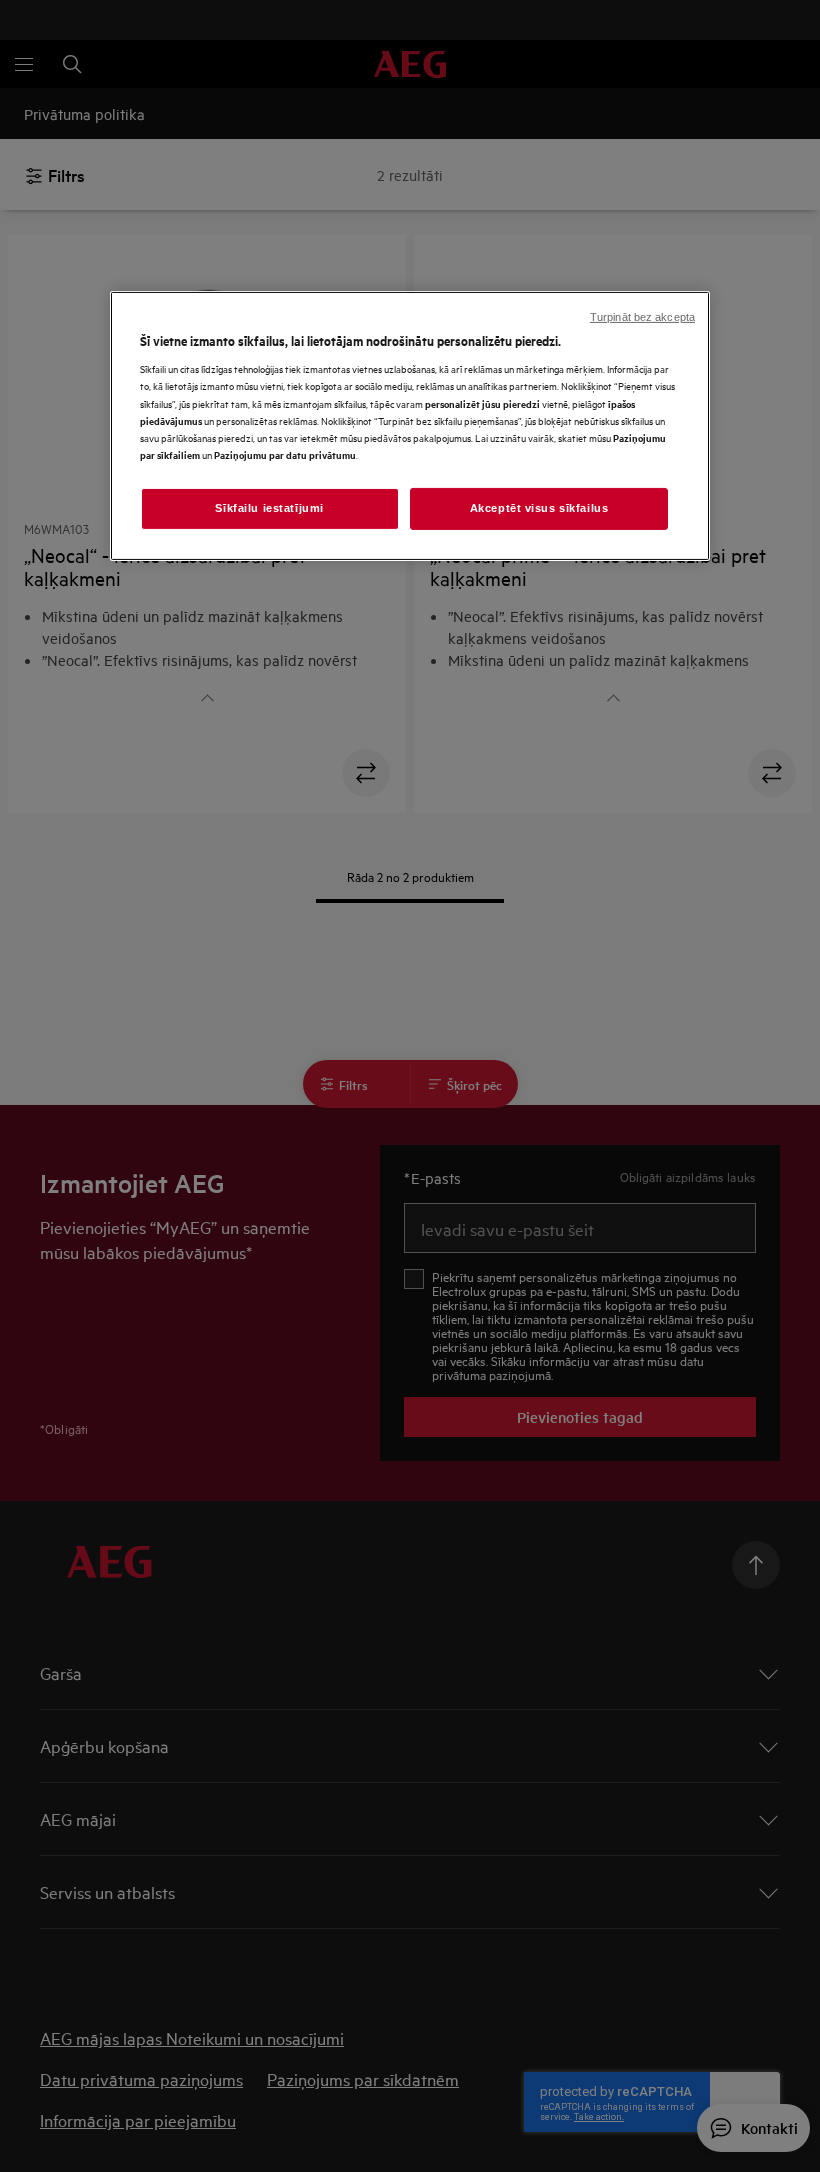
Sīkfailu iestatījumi (269, 508)
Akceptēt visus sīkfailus (539, 508)
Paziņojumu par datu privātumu (285, 454)
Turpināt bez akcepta (642, 317)
